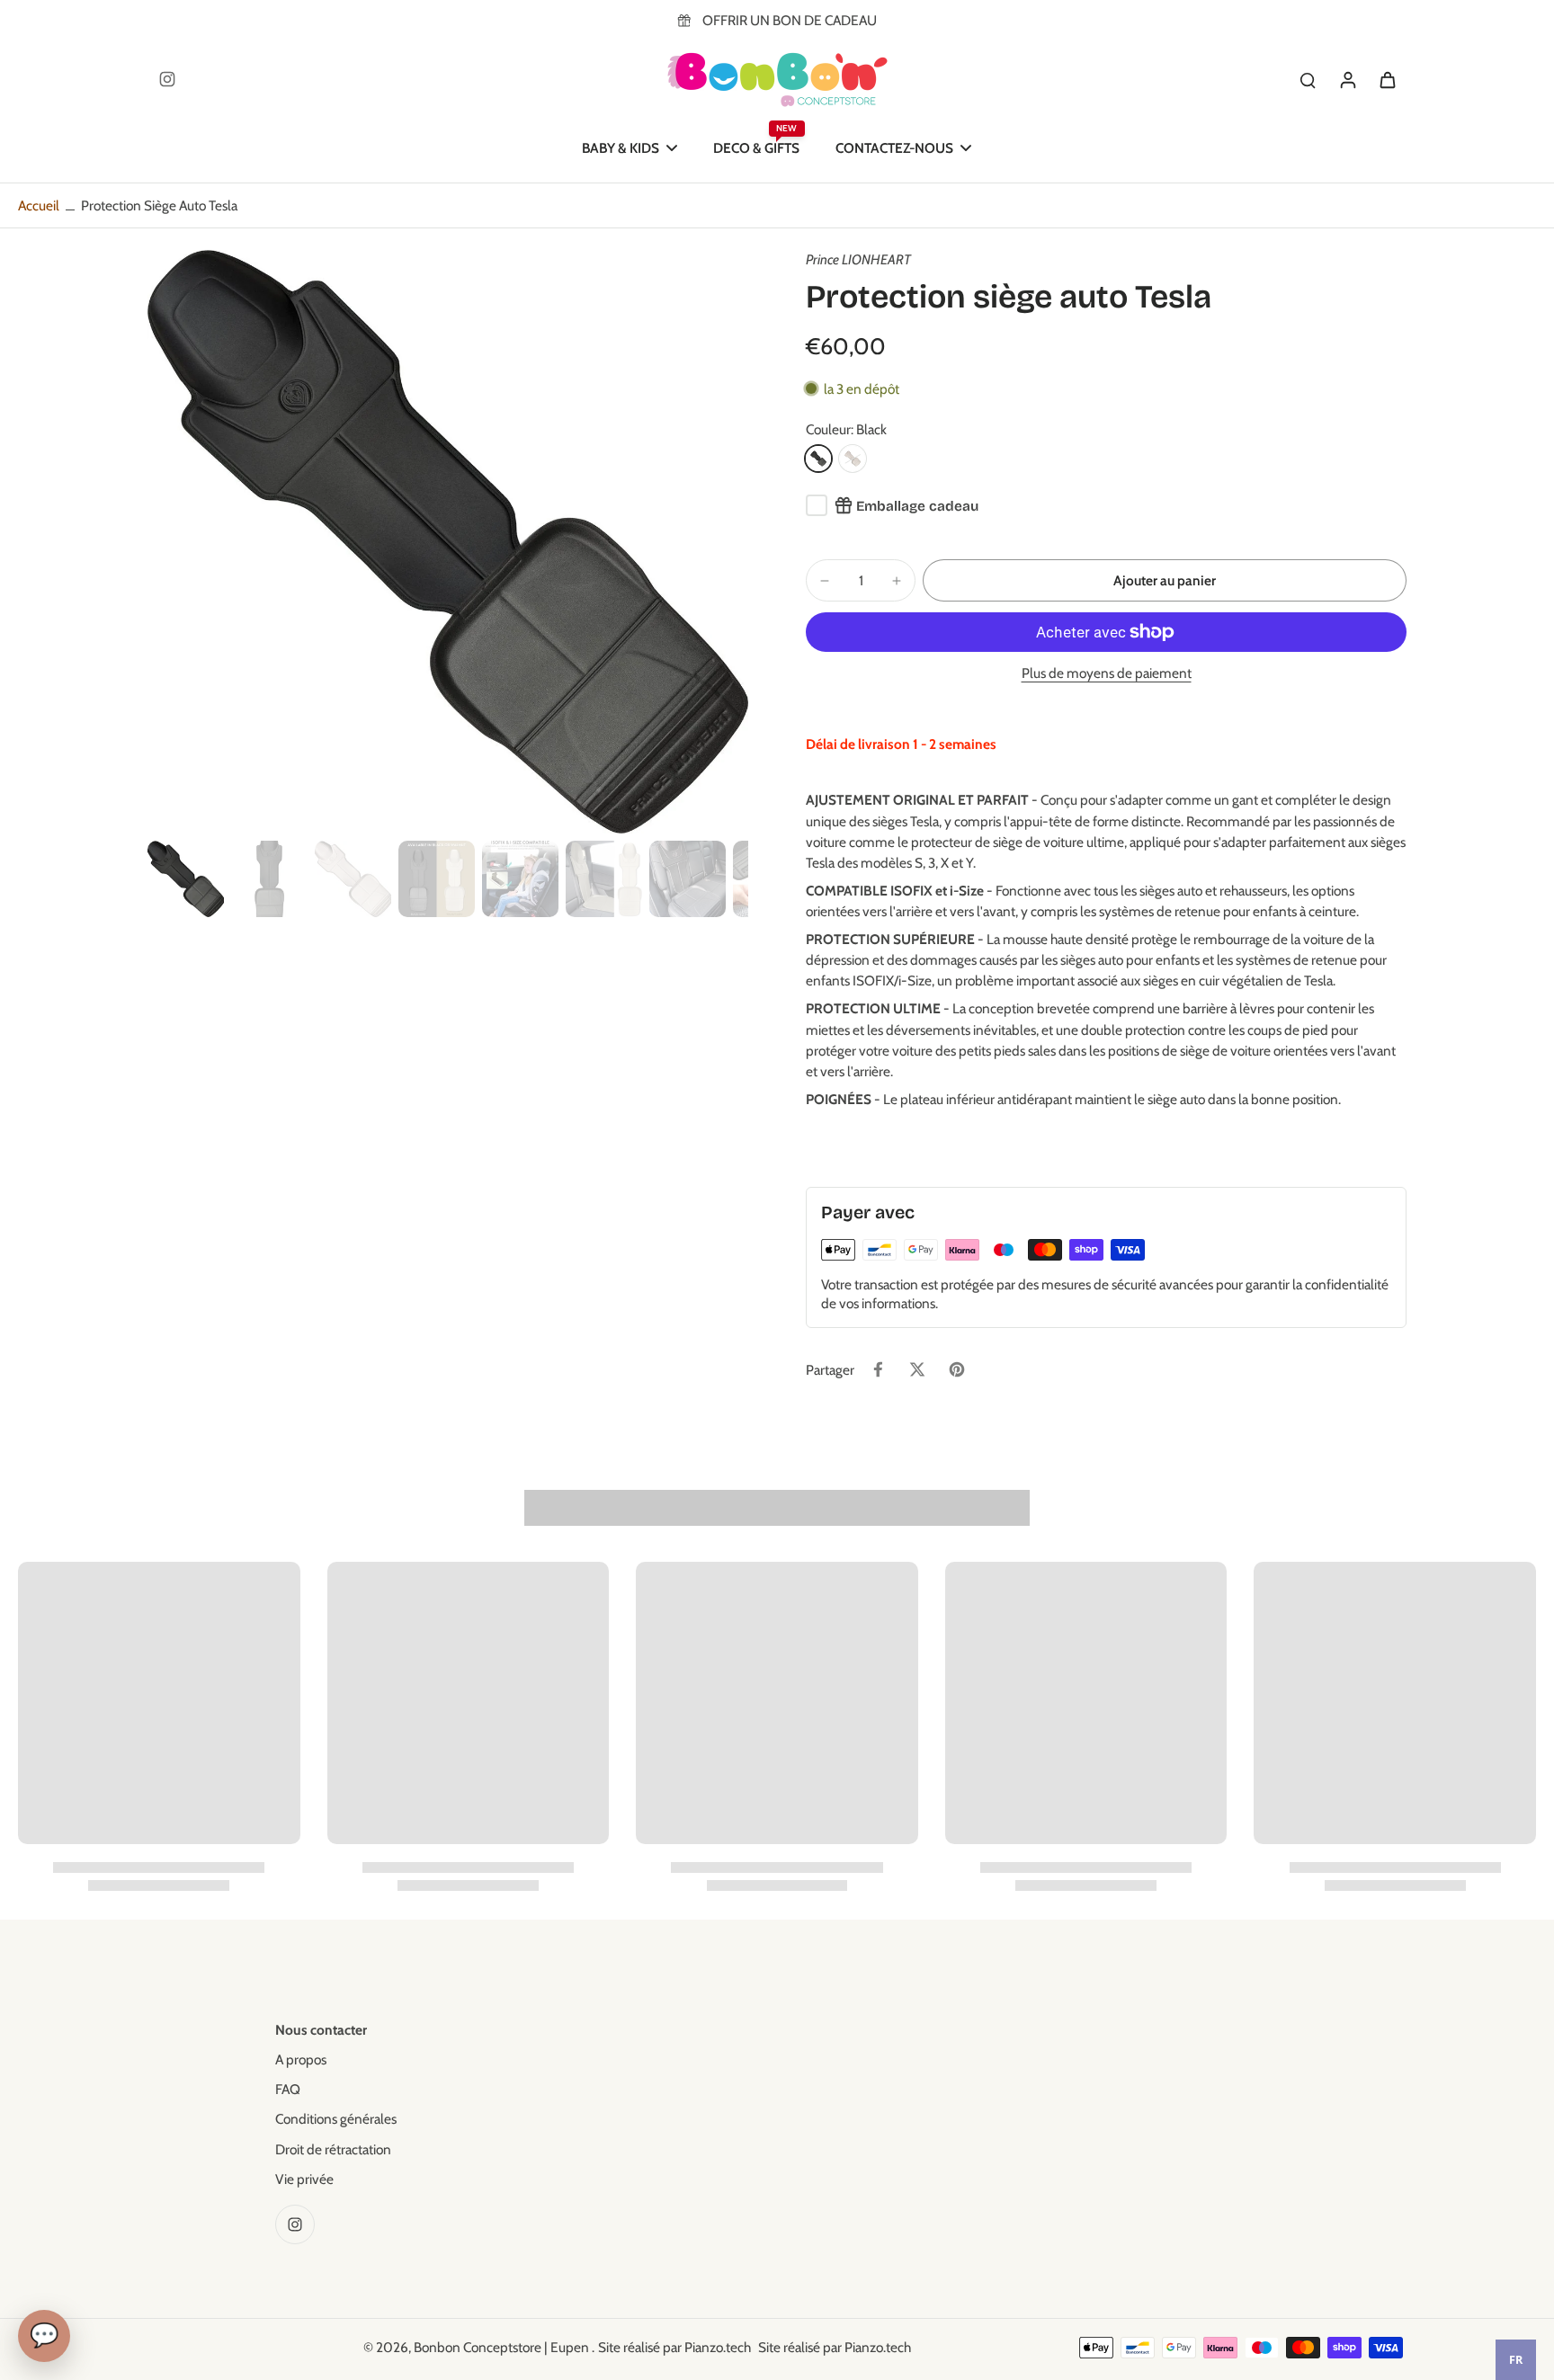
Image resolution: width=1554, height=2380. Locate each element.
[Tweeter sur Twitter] (917, 1369)
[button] (1165, 580)
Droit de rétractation (333, 2149)
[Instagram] (167, 79)
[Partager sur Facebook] (878, 1369)
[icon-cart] (1387, 79)
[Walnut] (853, 459)
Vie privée (304, 2179)
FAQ (288, 2089)
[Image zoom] (448, 542)
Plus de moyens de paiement (1107, 674)
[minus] (825, 581)
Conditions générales (336, 2119)
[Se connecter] (1347, 79)
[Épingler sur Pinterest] (957, 1369)
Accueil (39, 205)
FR (1516, 2360)
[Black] (818, 459)
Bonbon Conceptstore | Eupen (503, 2347)
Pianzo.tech (718, 2347)
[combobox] (1516, 2360)
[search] (1308, 79)
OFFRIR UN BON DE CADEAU (790, 20)
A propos (301, 2059)
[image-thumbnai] (186, 879)
